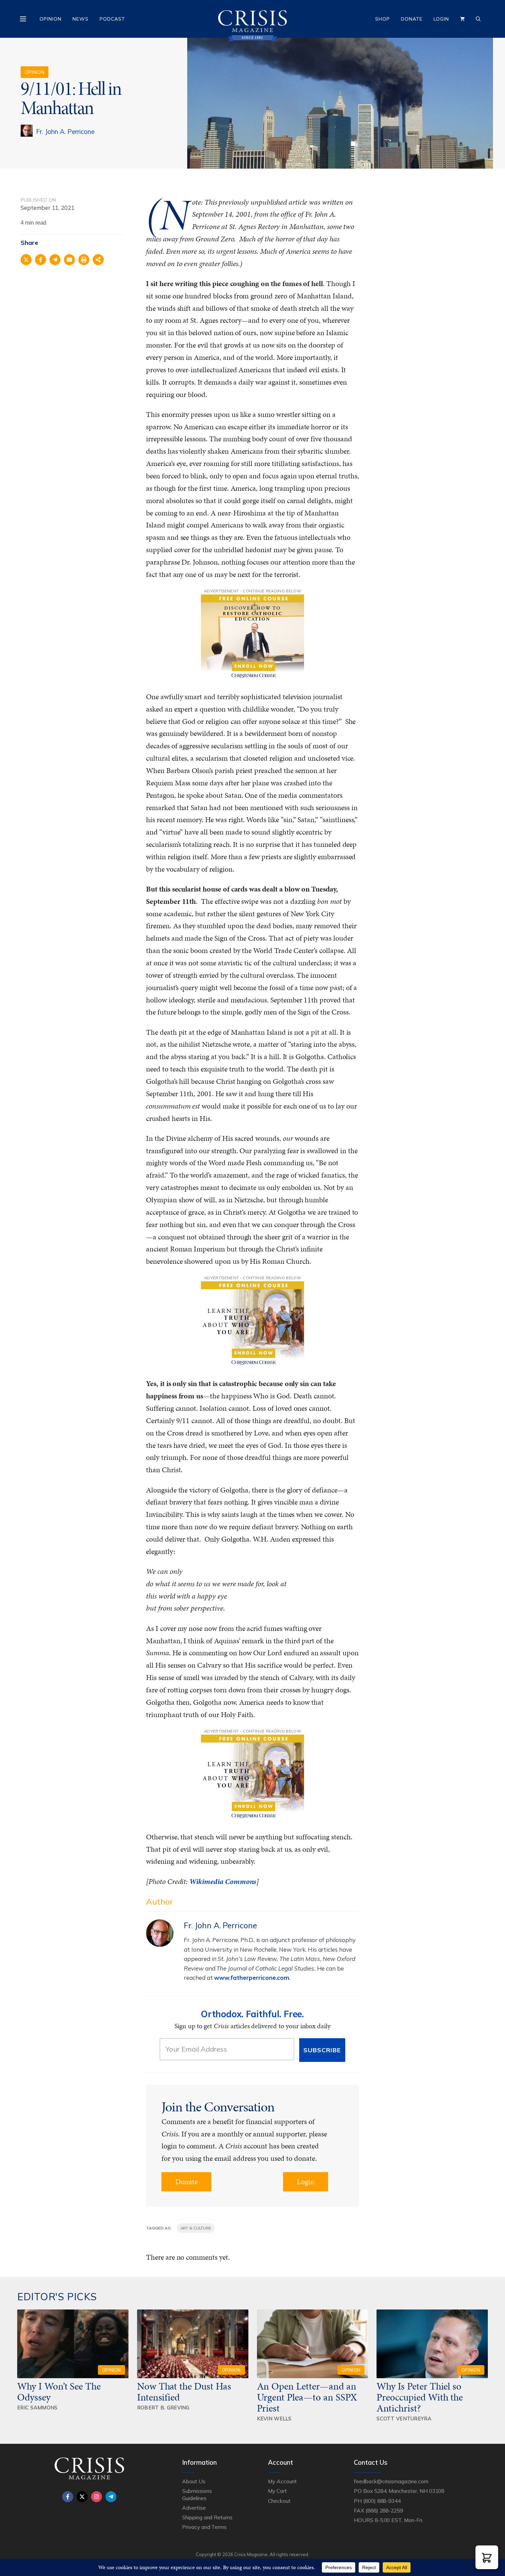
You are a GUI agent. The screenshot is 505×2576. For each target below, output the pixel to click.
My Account (282, 2481)
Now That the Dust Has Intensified (184, 2392)
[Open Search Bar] (478, 19)
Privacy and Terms (204, 2527)
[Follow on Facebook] (68, 2497)
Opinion (50, 19)
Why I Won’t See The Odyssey (59, 2392)
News (81, 19)
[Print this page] (84, 260)
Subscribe (322, 2050)
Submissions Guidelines (197, 2494)
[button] (487, 2557)
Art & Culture (196, 2228)
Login (441, 19)
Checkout (279, 2501)
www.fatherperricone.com (252, 1978)
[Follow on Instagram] (97, 2497)
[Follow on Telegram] (111, 2497)
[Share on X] (26, 260)
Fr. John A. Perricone (65, 132)
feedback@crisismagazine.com (391, 2481)
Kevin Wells (274, 2419)
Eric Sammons (37, 2408)
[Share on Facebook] (41, 260)
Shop (383, 19)
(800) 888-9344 (382, 2501)
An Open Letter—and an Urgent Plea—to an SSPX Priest (307, 2397)
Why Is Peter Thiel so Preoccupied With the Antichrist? (420, 2397)
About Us (194, 2481)
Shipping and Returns (207, 2517)
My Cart (277, 2491)
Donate (412, 19)
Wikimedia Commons (223, 1881)
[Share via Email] (69, 260)
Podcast (112, 19)
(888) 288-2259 (384, 2510)
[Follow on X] (82, 2497)
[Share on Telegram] (55, 260)
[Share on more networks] (98, 260)
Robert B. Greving (163, 2408)
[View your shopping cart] (462, 19)
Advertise (194, 2508)
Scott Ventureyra (404, 2419)
